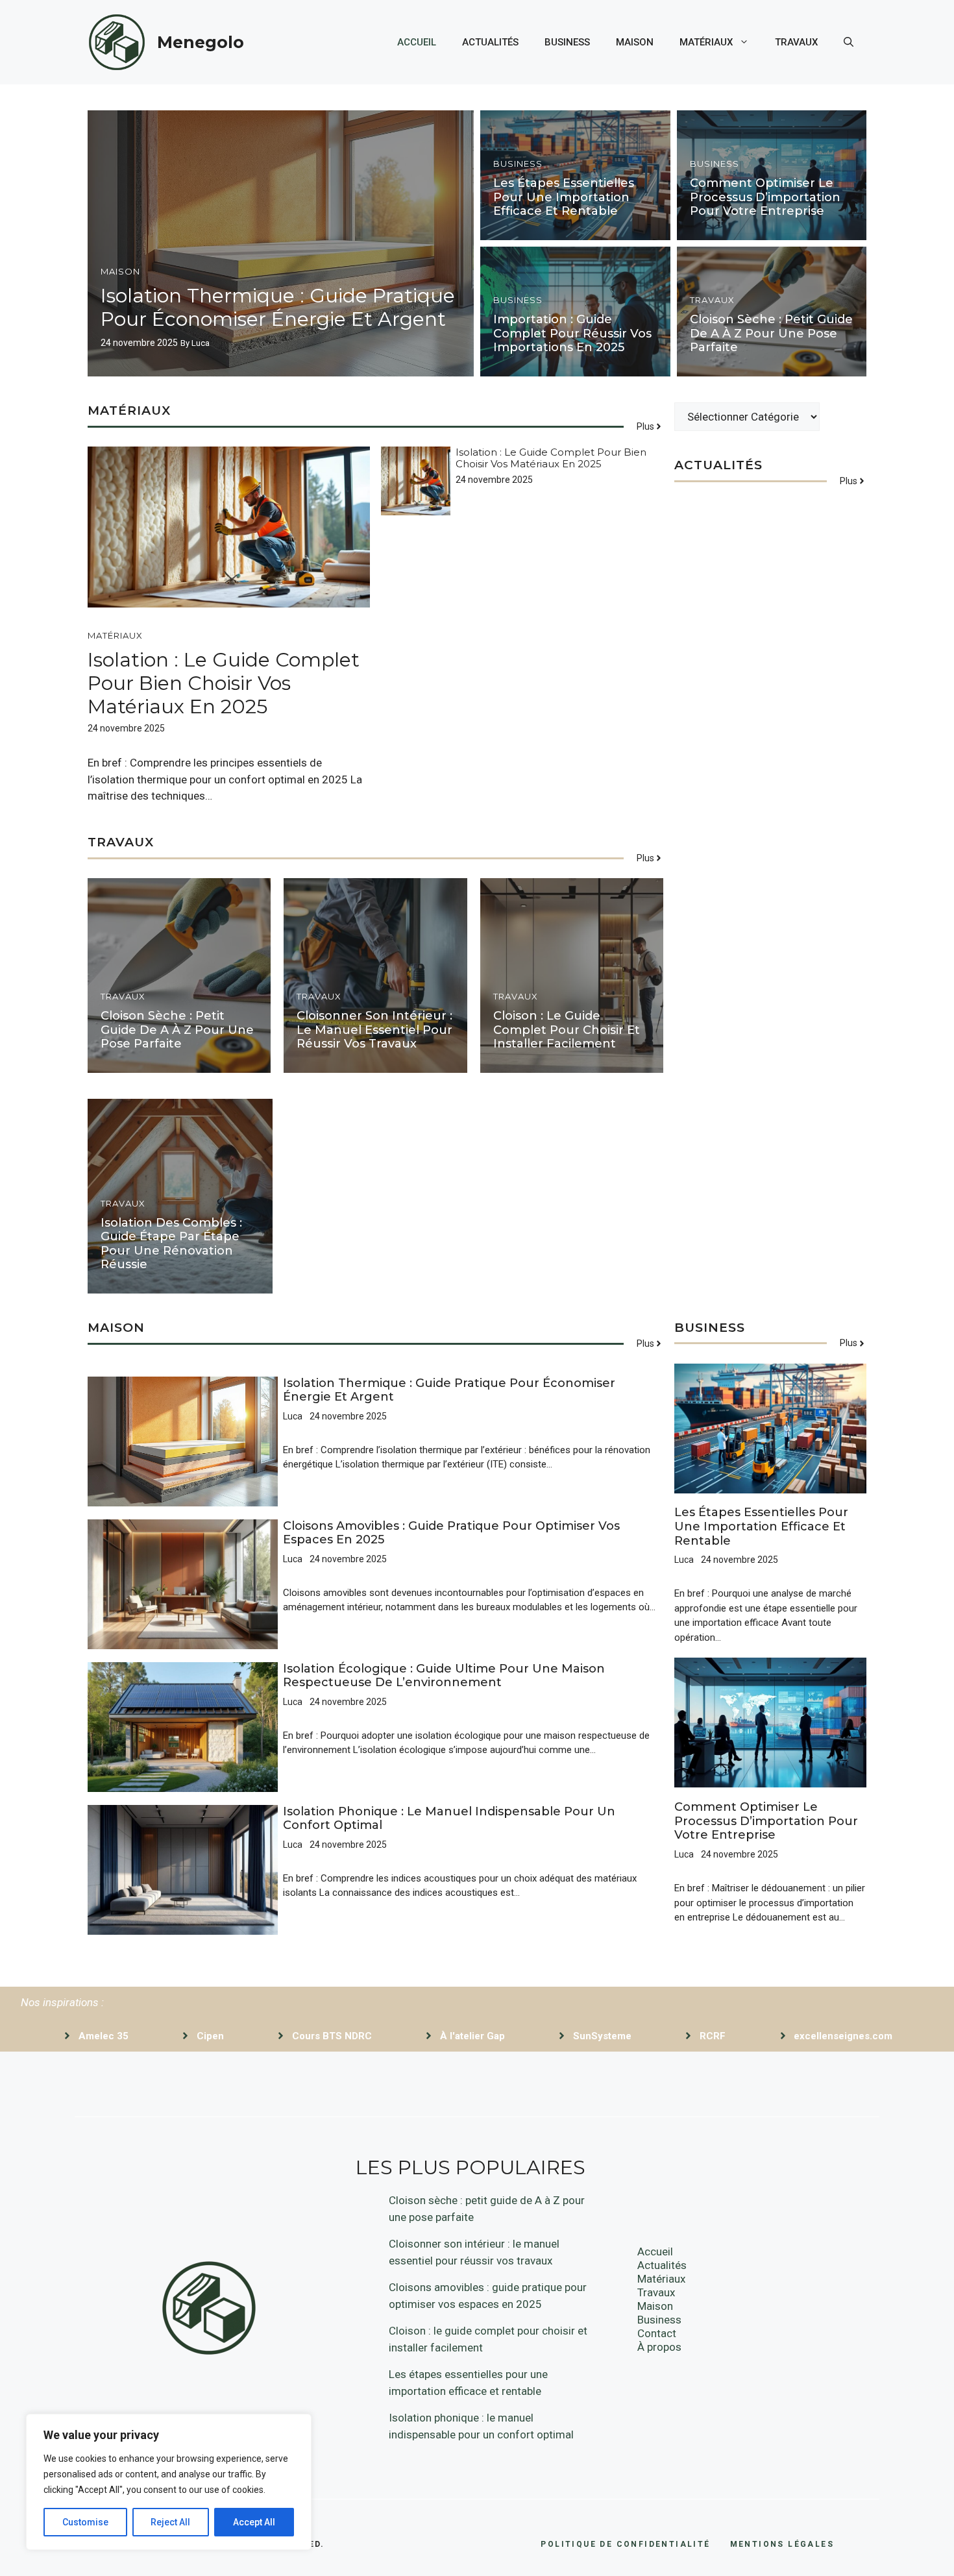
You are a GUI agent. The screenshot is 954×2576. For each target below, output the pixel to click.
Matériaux (706, 42)
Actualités (490, 42)
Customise (85, 2522)
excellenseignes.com (843, 2036)
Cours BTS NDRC (332, 2036)
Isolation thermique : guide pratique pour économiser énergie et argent (278, 307)
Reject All (170, 2522)
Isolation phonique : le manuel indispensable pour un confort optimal (449, 1819)
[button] (849, 42)
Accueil (417, 42)
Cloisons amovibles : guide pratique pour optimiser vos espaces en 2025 (451, 1533)
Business (567, 42)
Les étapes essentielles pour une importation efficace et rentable (564, 197)
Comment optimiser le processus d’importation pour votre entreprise (765, 197)
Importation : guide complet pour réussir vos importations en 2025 (572, 333)
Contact (657, 2333)
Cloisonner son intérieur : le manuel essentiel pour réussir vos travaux (374, 1030)
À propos (659, 2347)
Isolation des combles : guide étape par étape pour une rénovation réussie (171, 1244)
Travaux (796, 42)
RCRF (713, 2036)
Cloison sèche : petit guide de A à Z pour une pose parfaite (771, 333)
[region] (169, 2482)
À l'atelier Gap (472, 2036)
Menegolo (201, 42)
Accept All (254, 2522)
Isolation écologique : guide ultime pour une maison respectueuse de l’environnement (444, 1676)
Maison (635, 42)
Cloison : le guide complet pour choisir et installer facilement (567, 1030)
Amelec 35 (104, 2036)
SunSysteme (602, 2036)
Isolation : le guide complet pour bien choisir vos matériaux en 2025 (224, 683)
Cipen (210, 2036)
